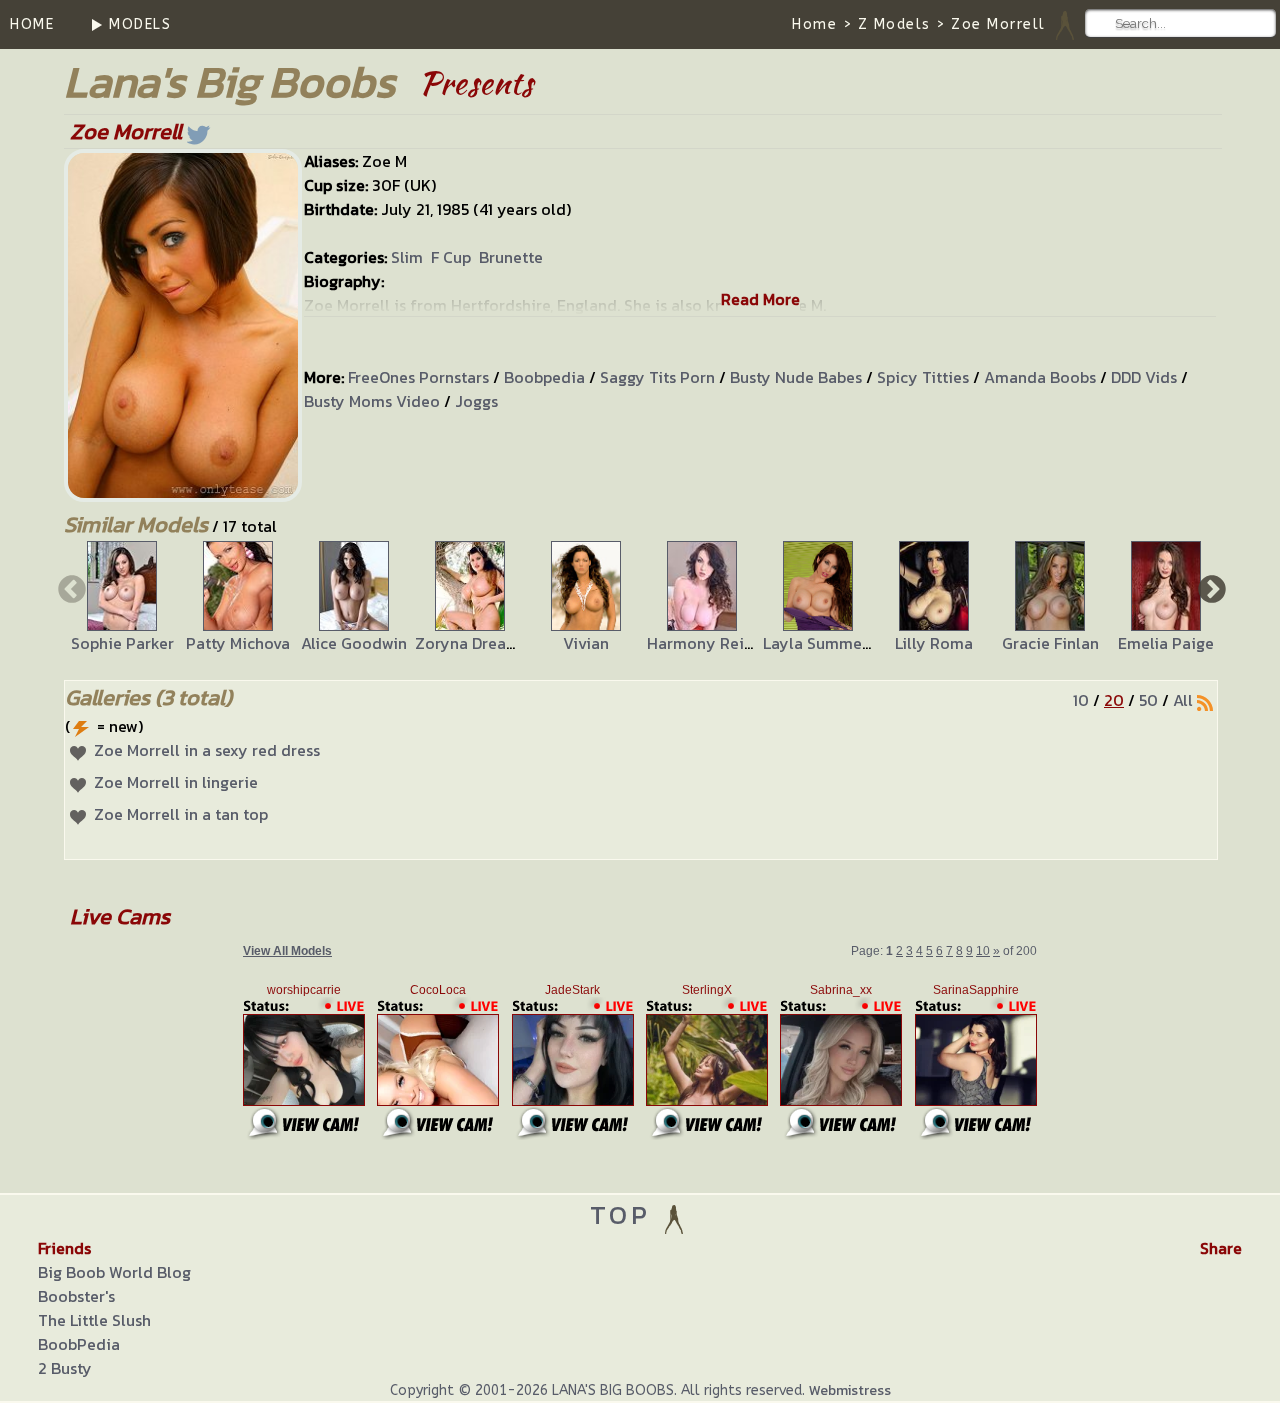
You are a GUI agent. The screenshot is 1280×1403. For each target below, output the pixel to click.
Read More (760, 299)
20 (1114, 700)
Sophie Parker (122, 643)
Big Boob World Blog (114, 1272)
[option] (122, 598)
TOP (625, 1214)
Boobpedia (544, 377)
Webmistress (850, 1390)
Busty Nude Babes (796, 377)
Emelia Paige (1166, 643)
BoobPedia (79, 1344)
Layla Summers (819, 643)
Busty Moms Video (372, 401)
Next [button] (1210, 588)
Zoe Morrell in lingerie (176, 782)
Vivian (586, 643)
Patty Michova (238, 643)
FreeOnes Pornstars (418, 377)
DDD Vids (1144, 377)
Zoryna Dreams (471, 643)
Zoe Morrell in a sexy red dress (207, 750)
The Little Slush (94, 1320)
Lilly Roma (934, 643)
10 (1081, 700)
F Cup (451, 257)
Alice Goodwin (354, 643)
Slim (407, 257)
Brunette (511, 257)
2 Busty (65, 1368)
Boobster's (76, 1296)
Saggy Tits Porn (657, 377)
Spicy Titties (923, 377)
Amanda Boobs (1040, 377)
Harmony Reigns (708, 643)
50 (1148, 700)
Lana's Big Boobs (229, 81)
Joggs (476, 401)
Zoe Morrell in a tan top (181, 814)
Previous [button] (70, 588)
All (1183, 700)
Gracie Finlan (1050, 643)
